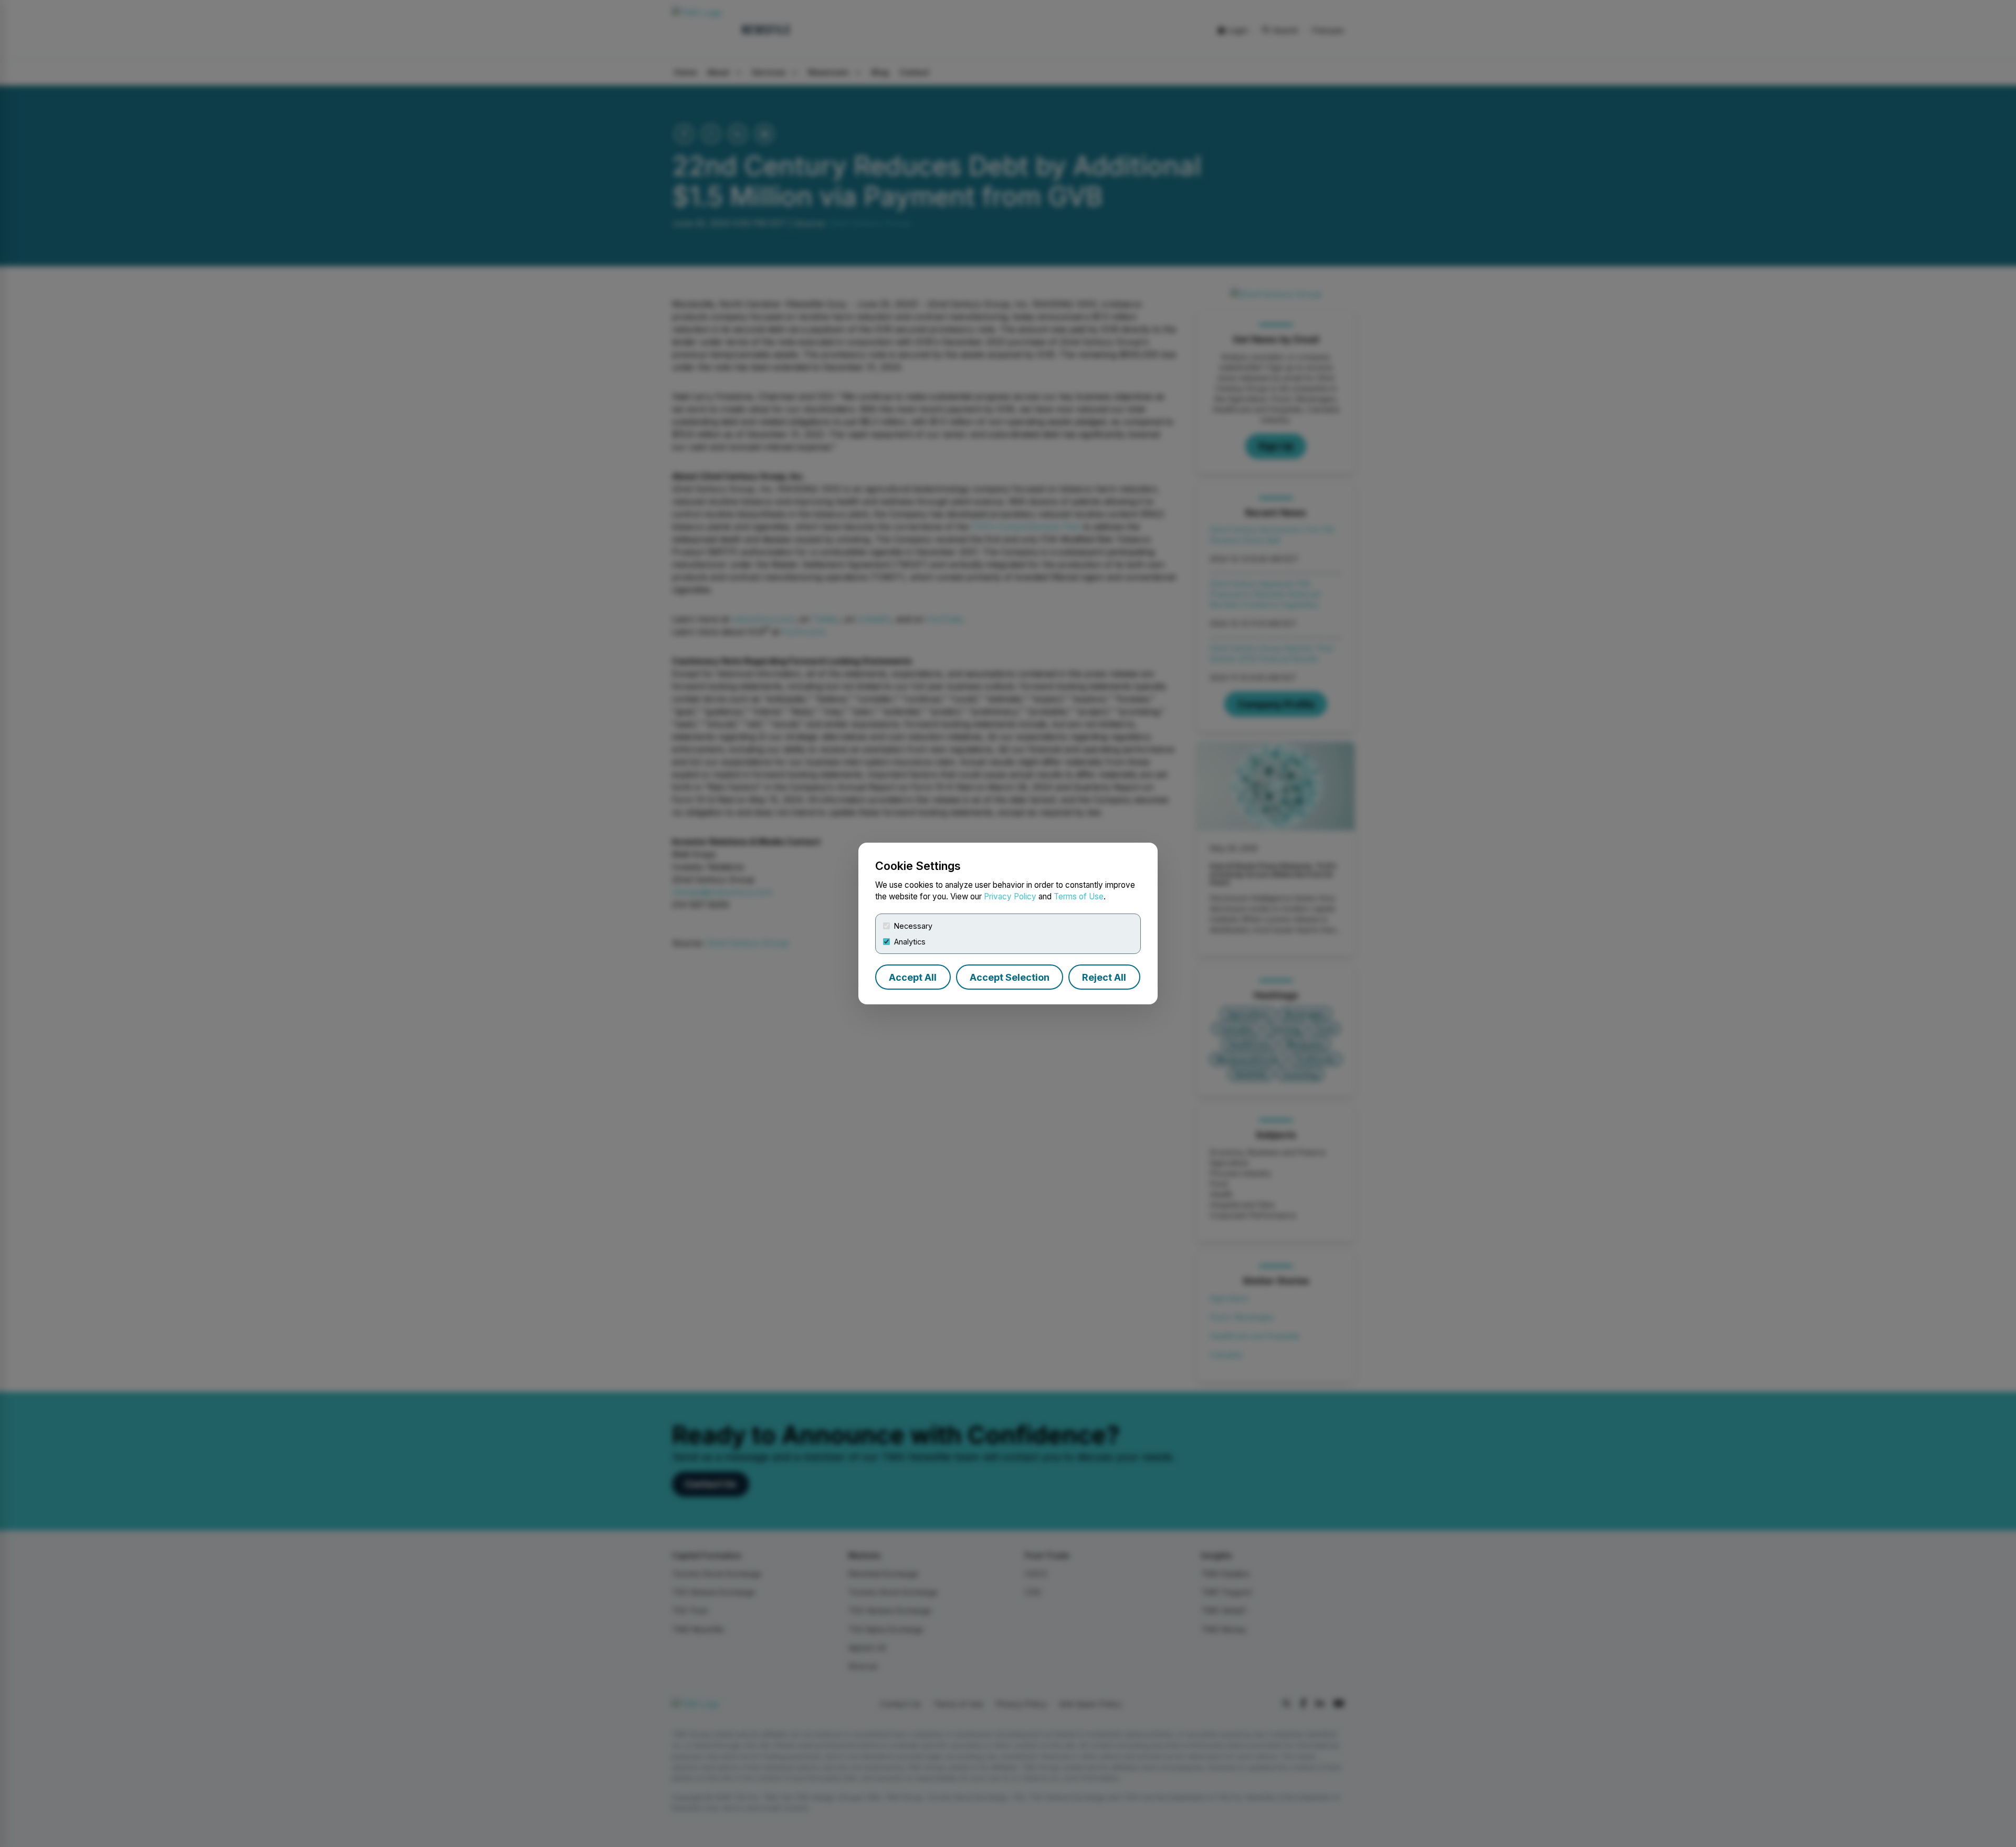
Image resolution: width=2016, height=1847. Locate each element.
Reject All (1104, 977)
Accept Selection (1010, 977)
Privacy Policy (1010, 896)
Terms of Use (1079, 896)
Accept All (913, 977)
